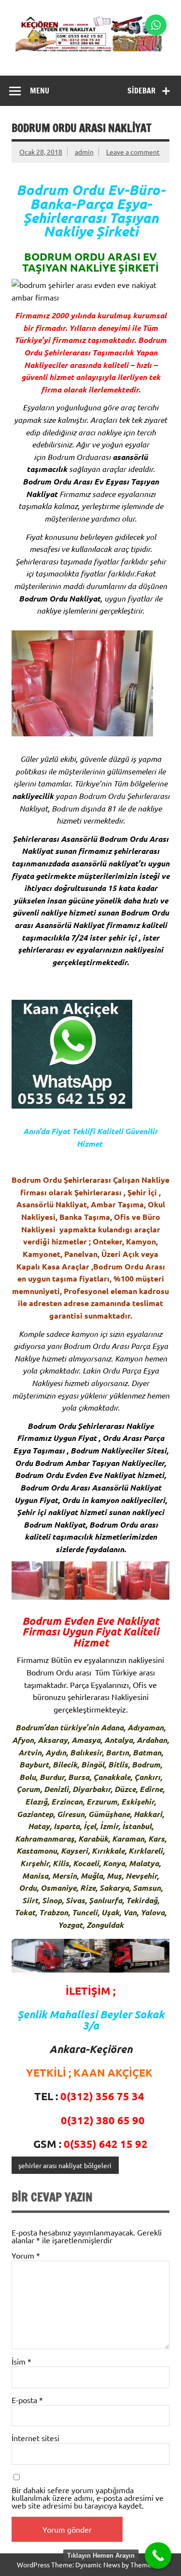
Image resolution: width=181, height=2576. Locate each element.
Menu (40, 91)
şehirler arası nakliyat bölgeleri (65, 2165)
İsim (21, 2361)
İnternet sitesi (35, 2438)
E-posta (27, 2400)
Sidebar (141, 91)
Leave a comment (133, 152)
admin (84, 152)
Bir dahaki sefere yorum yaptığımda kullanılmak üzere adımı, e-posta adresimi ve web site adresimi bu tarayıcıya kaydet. (88, 2498)
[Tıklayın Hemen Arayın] (158, 2556)
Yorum (26, 2255)
